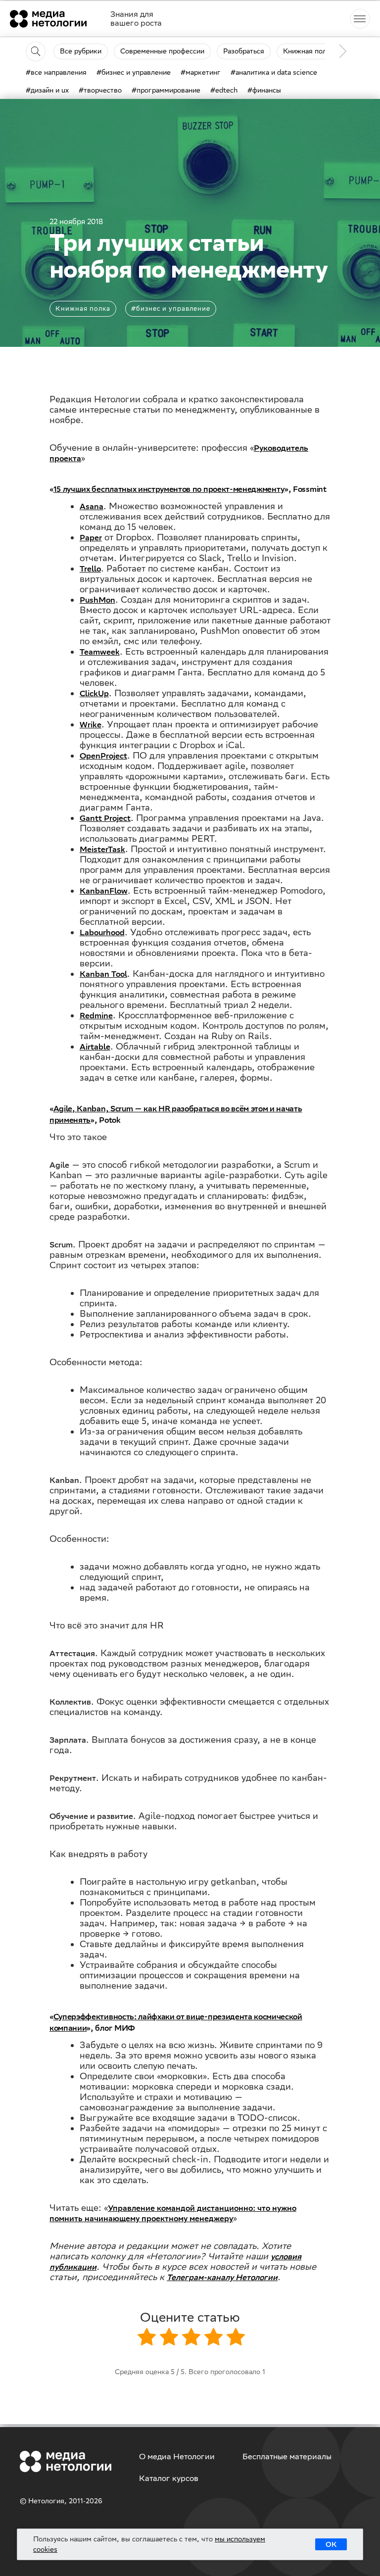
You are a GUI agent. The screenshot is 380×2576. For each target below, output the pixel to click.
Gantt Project (105, 818)
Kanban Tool (103, 974)
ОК (331, 2544)
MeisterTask (102, 849)
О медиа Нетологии (177, 2457)
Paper (91, 538)
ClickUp (94, 693)
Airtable (95, 1047)
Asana (92, 506)
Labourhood (102, 932)
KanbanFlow (104, 891)
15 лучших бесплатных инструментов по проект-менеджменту (169, 489)
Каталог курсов (169, 2478)
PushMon (97, 600)
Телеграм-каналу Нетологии (222, 2277)
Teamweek (100, 652)
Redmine (96, 1016)
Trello (90, 569)
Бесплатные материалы (287, 2457)
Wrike (91, 725)
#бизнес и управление (171, 309)
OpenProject (103, 756)
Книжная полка (83, 309)
